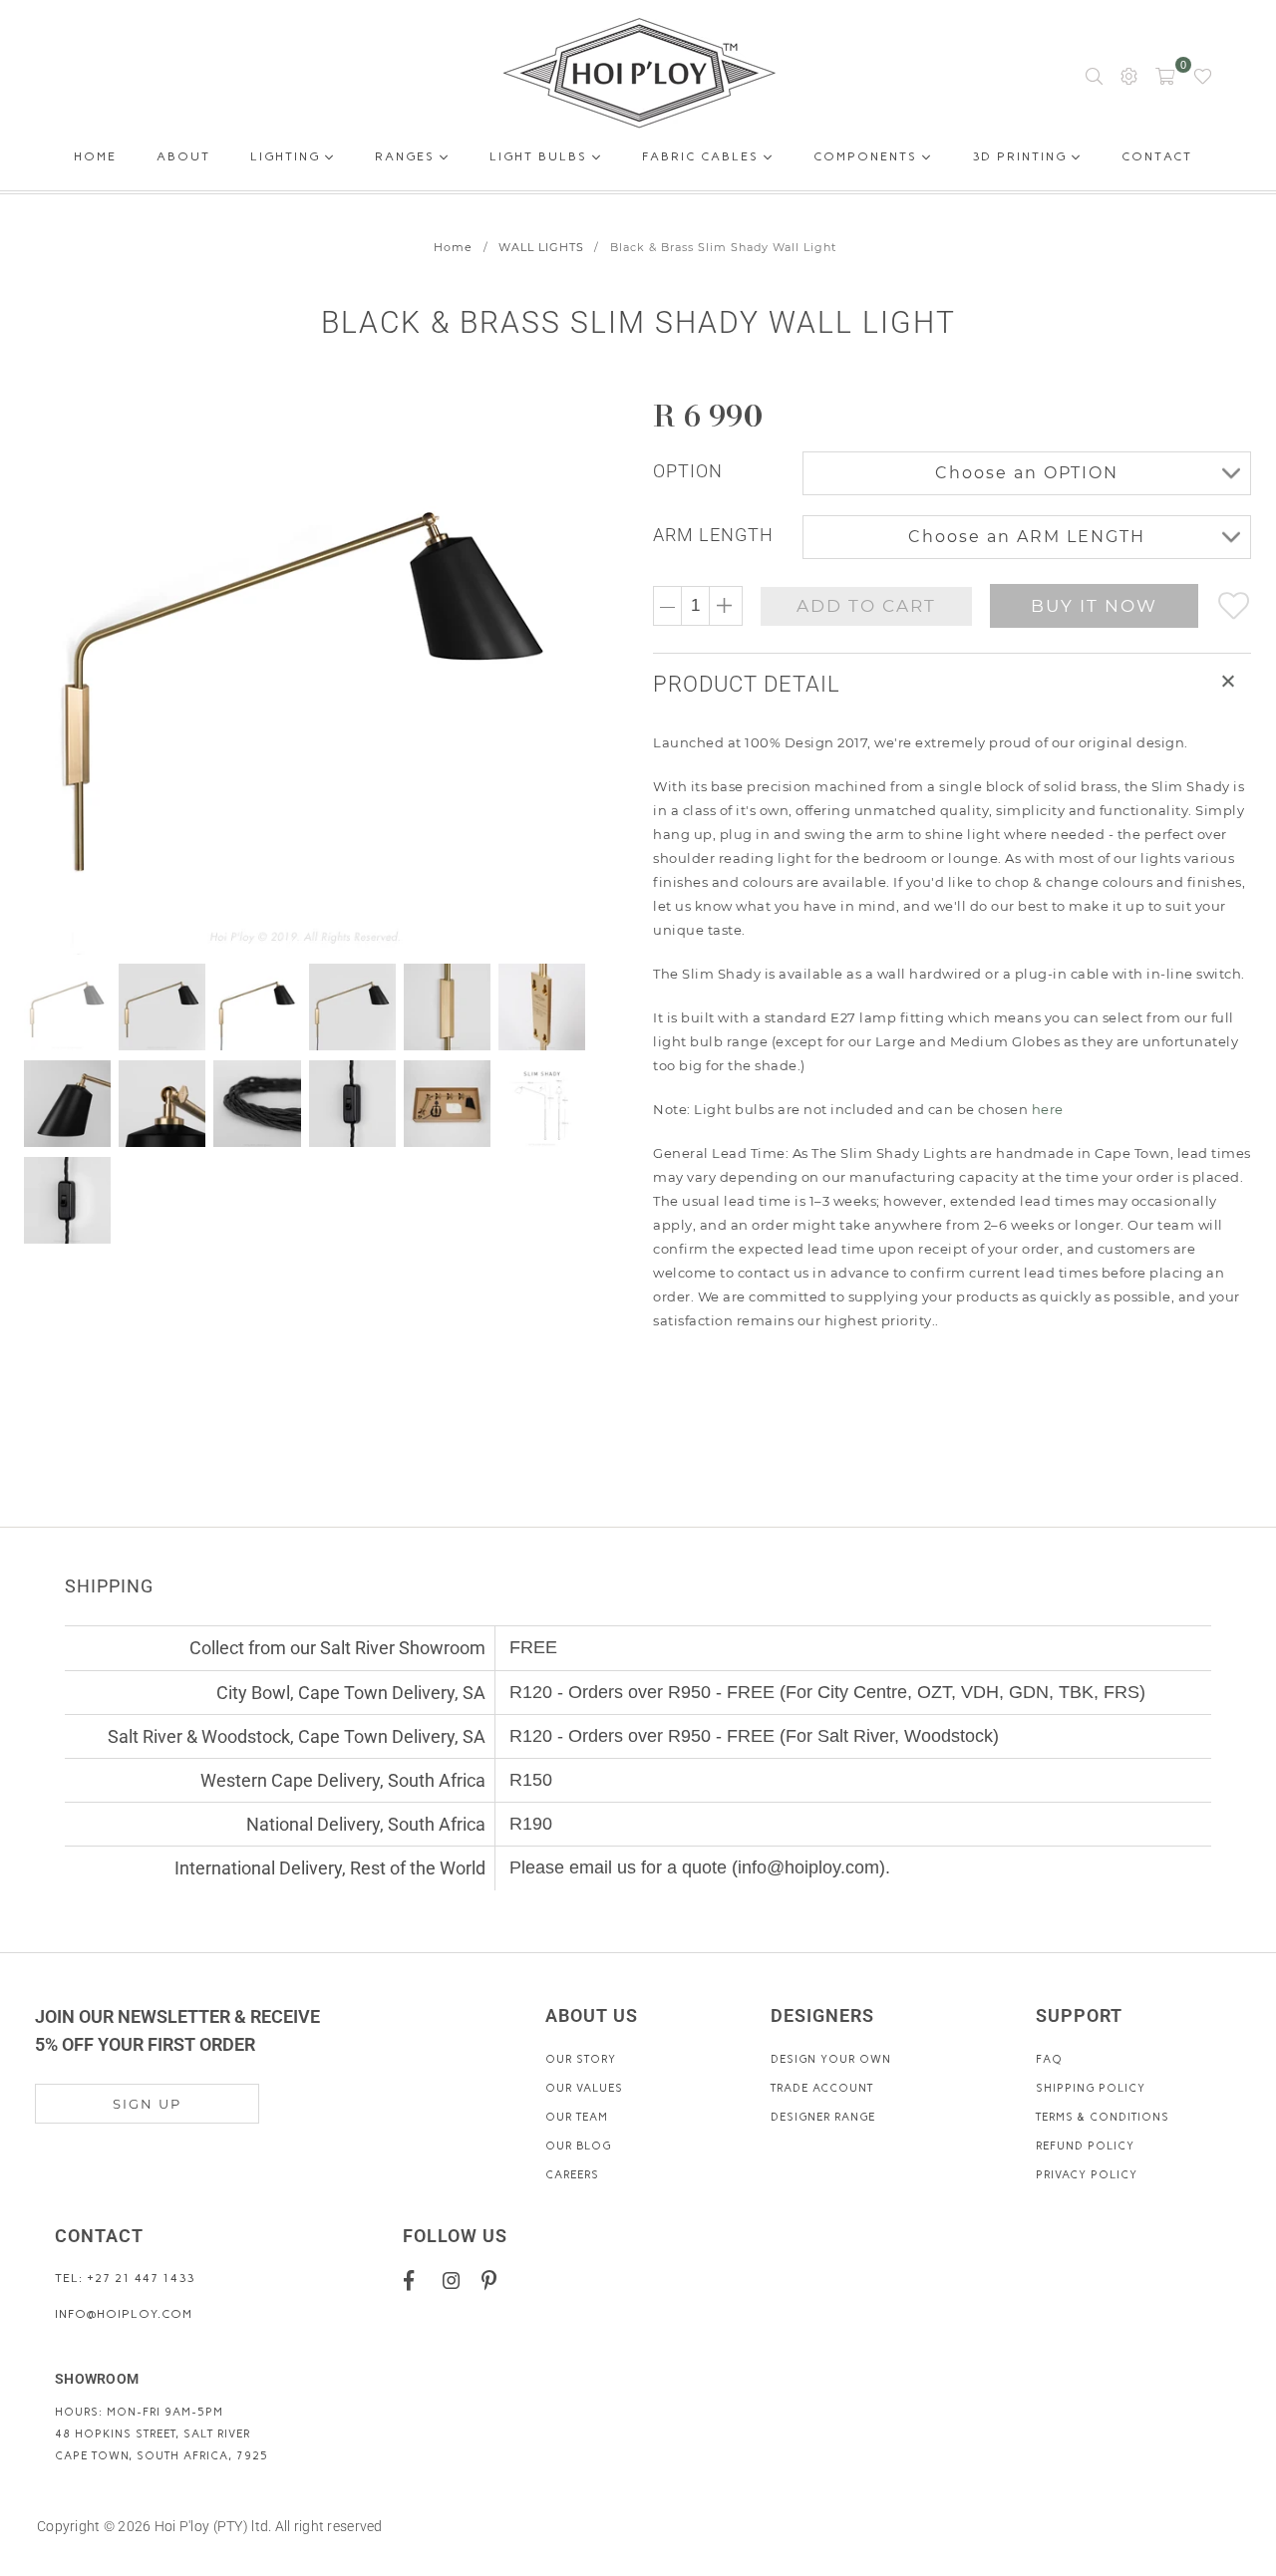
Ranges (407, 156)
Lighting (288, 156)
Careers (572, 2175)
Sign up (147, 2104)
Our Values (584, 2088)
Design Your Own (831, 2059)
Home (95, 160)
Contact (1157, 160)
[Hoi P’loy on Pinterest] (494, 2280)
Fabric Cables (703, 156)
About (183, 160)
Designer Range (823, 2117)
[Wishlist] (1203, 75)
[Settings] (1129, 75)
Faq (1049, 2059)
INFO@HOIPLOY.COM (124, 2314)
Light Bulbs (541, 156)
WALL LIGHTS (541, 247)
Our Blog (578, 2146)
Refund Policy (1085, 2146)
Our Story (581, 2059)
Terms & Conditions (1103, 2117)
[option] (317, 675)
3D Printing (1022, 156)
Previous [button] (42, 674)
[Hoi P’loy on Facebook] (416, 2280)
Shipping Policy (1091, 2088)
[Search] (1094, 75)
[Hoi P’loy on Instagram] (455, 2280)
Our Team (577, 2117)
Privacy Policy (1087, 2175)
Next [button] (571, 674)
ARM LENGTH (713, 535)
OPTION (688, 471)
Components (868, 156)
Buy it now (1094, 606)
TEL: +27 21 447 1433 (125, 2278)
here (1048, 1109)
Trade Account (822, 2088)
